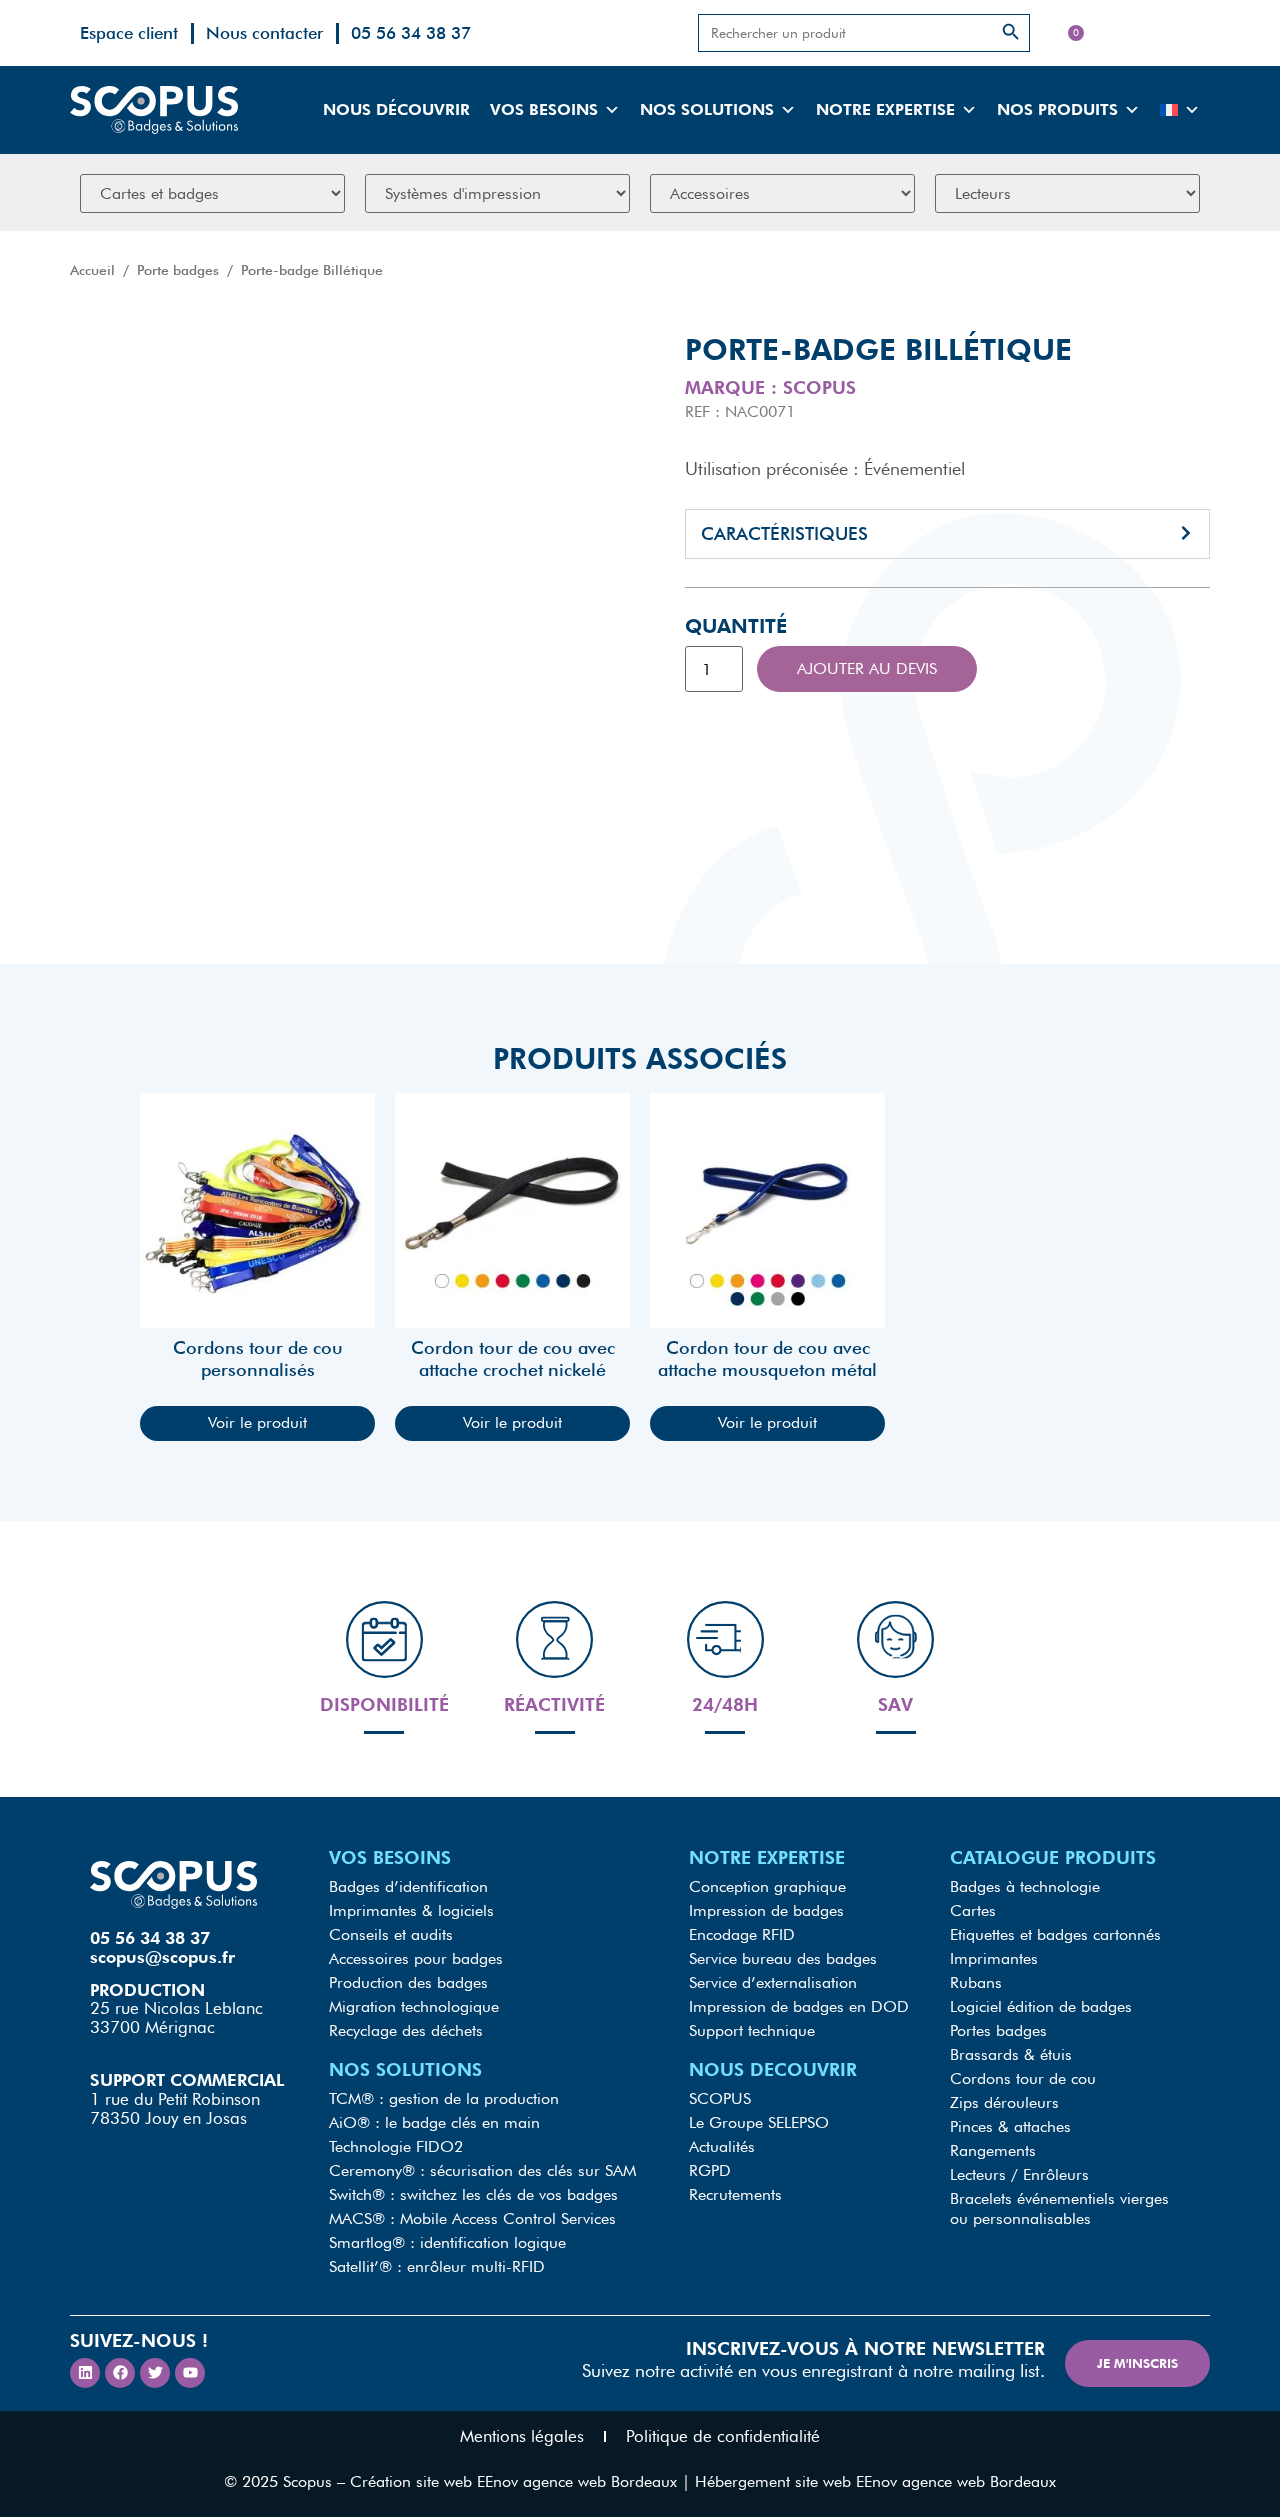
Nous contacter (264, 33)
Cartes (973, 1910)
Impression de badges (766, 1910)
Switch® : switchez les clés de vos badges (473, 2194)
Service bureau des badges (783, 1958)
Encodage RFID (742, 1934)
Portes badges (998, 2030)
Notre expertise (885, 109)
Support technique (752, 2030)
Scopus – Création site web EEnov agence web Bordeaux (480, 2481)
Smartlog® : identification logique (447, 2242)
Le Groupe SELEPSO (759, 2122)
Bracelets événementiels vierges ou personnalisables (1059, 2208)
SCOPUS (720, 2098)
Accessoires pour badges (416, 1958)
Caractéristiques (784, 533)
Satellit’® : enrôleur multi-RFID (437, 2266)
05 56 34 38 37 (411, 33)
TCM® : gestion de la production (444, 2098)
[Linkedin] (85, 2373)
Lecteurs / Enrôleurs (1019, 2174)
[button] (947, 534)
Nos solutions (707, 109)
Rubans (976, 1982)
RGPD (710, 2170)
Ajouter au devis (867, 668)
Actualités (722, 2146)
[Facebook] (120, 2373)
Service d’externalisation (773, 1982)
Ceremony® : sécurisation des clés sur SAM (482, 2170)
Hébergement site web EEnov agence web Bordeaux (875, 2481)
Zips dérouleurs (1004, 2102)
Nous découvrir (396, 109)
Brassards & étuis (1011, 2054)
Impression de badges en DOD (799, 2006)
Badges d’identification (408, 1886)
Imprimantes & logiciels (411, 1910)
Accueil (92, 270)
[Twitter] (155, 2373)
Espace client (129, 33)
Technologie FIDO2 (396, 2146)
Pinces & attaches (1010, 2126)
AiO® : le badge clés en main (434, 2122)
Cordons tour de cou (1023, 2078)
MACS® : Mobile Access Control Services (472, 2218)
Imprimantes (994, 1958)
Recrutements (735, 2194)
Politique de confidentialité (723, 2436)
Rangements (993, 2150)
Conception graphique (767, 1886)
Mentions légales (522, 2436)
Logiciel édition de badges (1041, 2006)
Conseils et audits (391, 1934)
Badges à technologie (1025, 1886)
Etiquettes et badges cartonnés (1055, 1934)
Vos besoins (544, 109)
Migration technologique (414, 2006)
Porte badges (178, 270)
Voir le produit (257, 1422)
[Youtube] (190, 2373)
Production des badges (408, 1982)
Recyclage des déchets (406, 2030)
